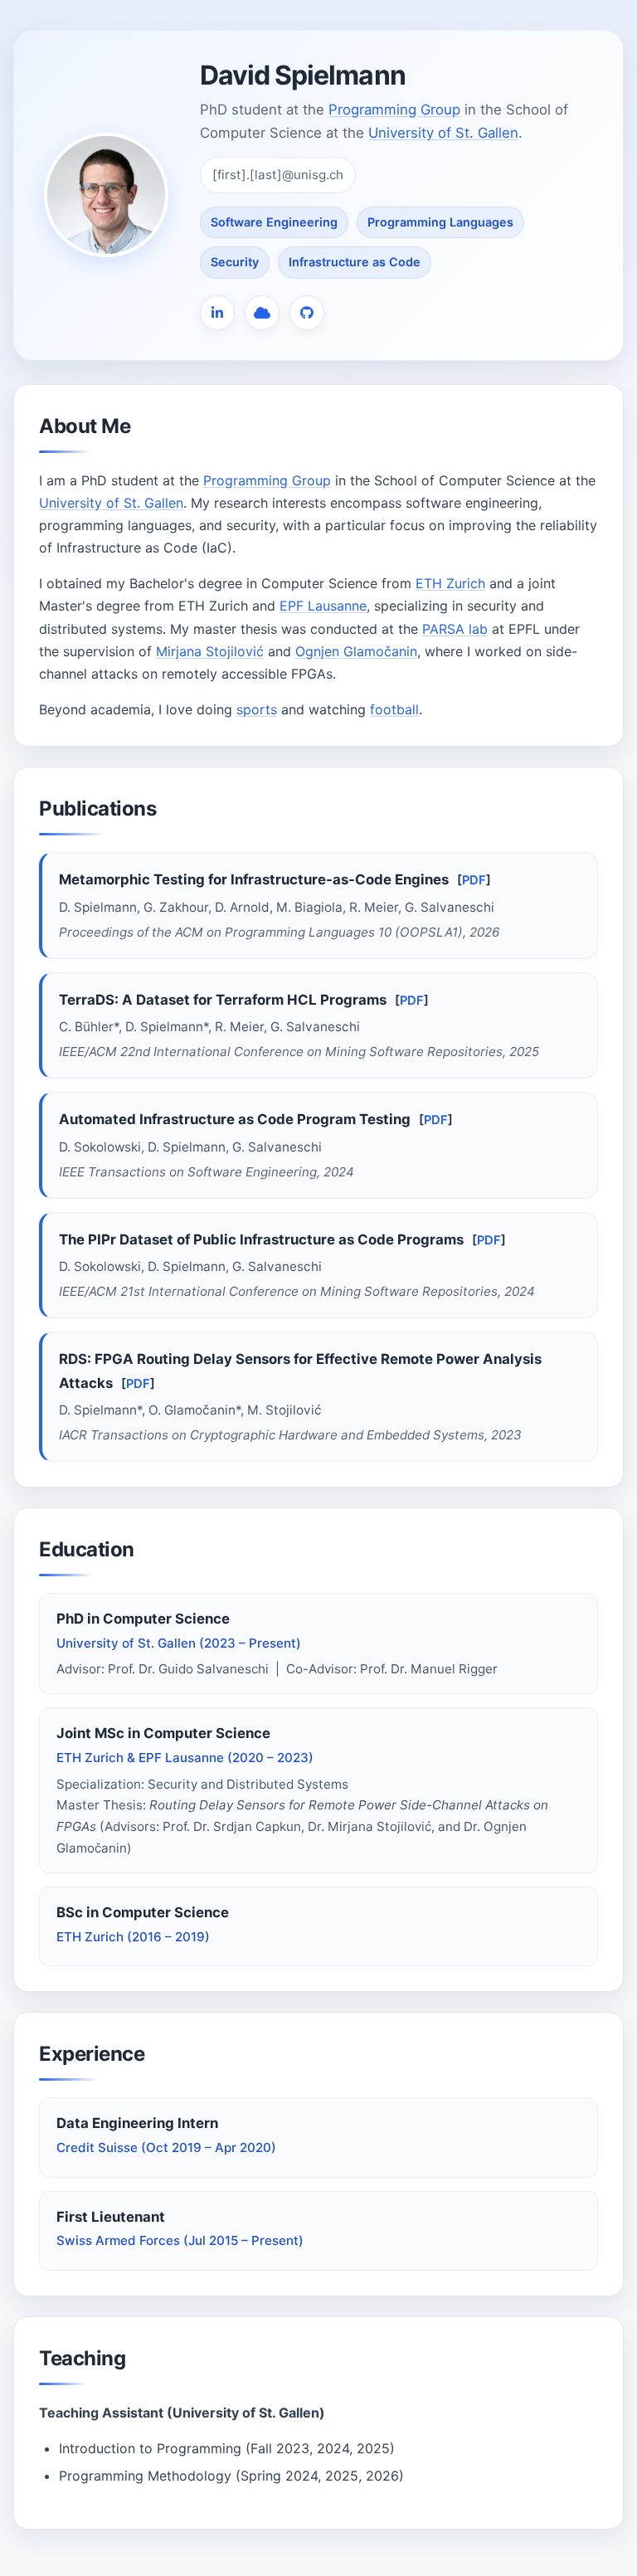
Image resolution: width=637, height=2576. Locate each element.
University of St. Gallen (443, 133)
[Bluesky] (262, 313)
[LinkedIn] (217, 313)
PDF (474, 880)
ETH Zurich (450, 583)
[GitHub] (307, 313)
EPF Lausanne (323, 606)
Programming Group (394, 110)
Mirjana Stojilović (210, 651)
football (394, 709)
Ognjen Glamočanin (356, 651)
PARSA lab (455, 629)
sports (257, 709)
